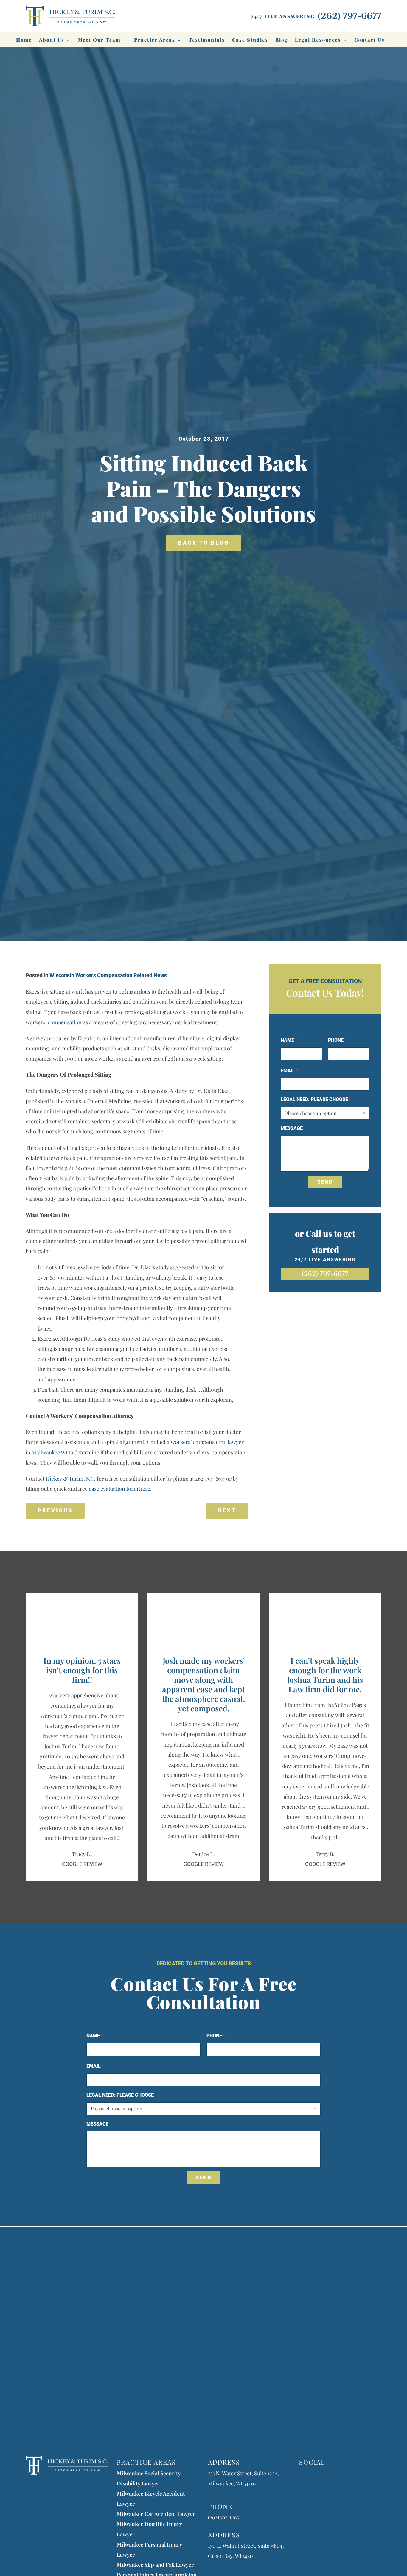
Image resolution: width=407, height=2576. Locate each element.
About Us (52, 40)
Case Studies (250, 40)
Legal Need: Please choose (316, 1099)
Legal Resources (318, 40)
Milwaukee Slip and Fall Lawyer (155, 2565)
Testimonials (207, 40)
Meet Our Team (99, 40)
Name (289, 1040)
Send (325, 1182)
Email (289, 1071)
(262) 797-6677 (325, 1274)
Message (292, 1128)
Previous (55, 1510)
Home (24, 40)
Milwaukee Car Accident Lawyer (156, 2514)
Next (227, 1510)
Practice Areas (155, 40)
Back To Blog (204, 543)
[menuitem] (24, 40)
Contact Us (369, 40)
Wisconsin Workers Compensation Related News (108, 975)
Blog (282, 40)
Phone (337, 1040)
